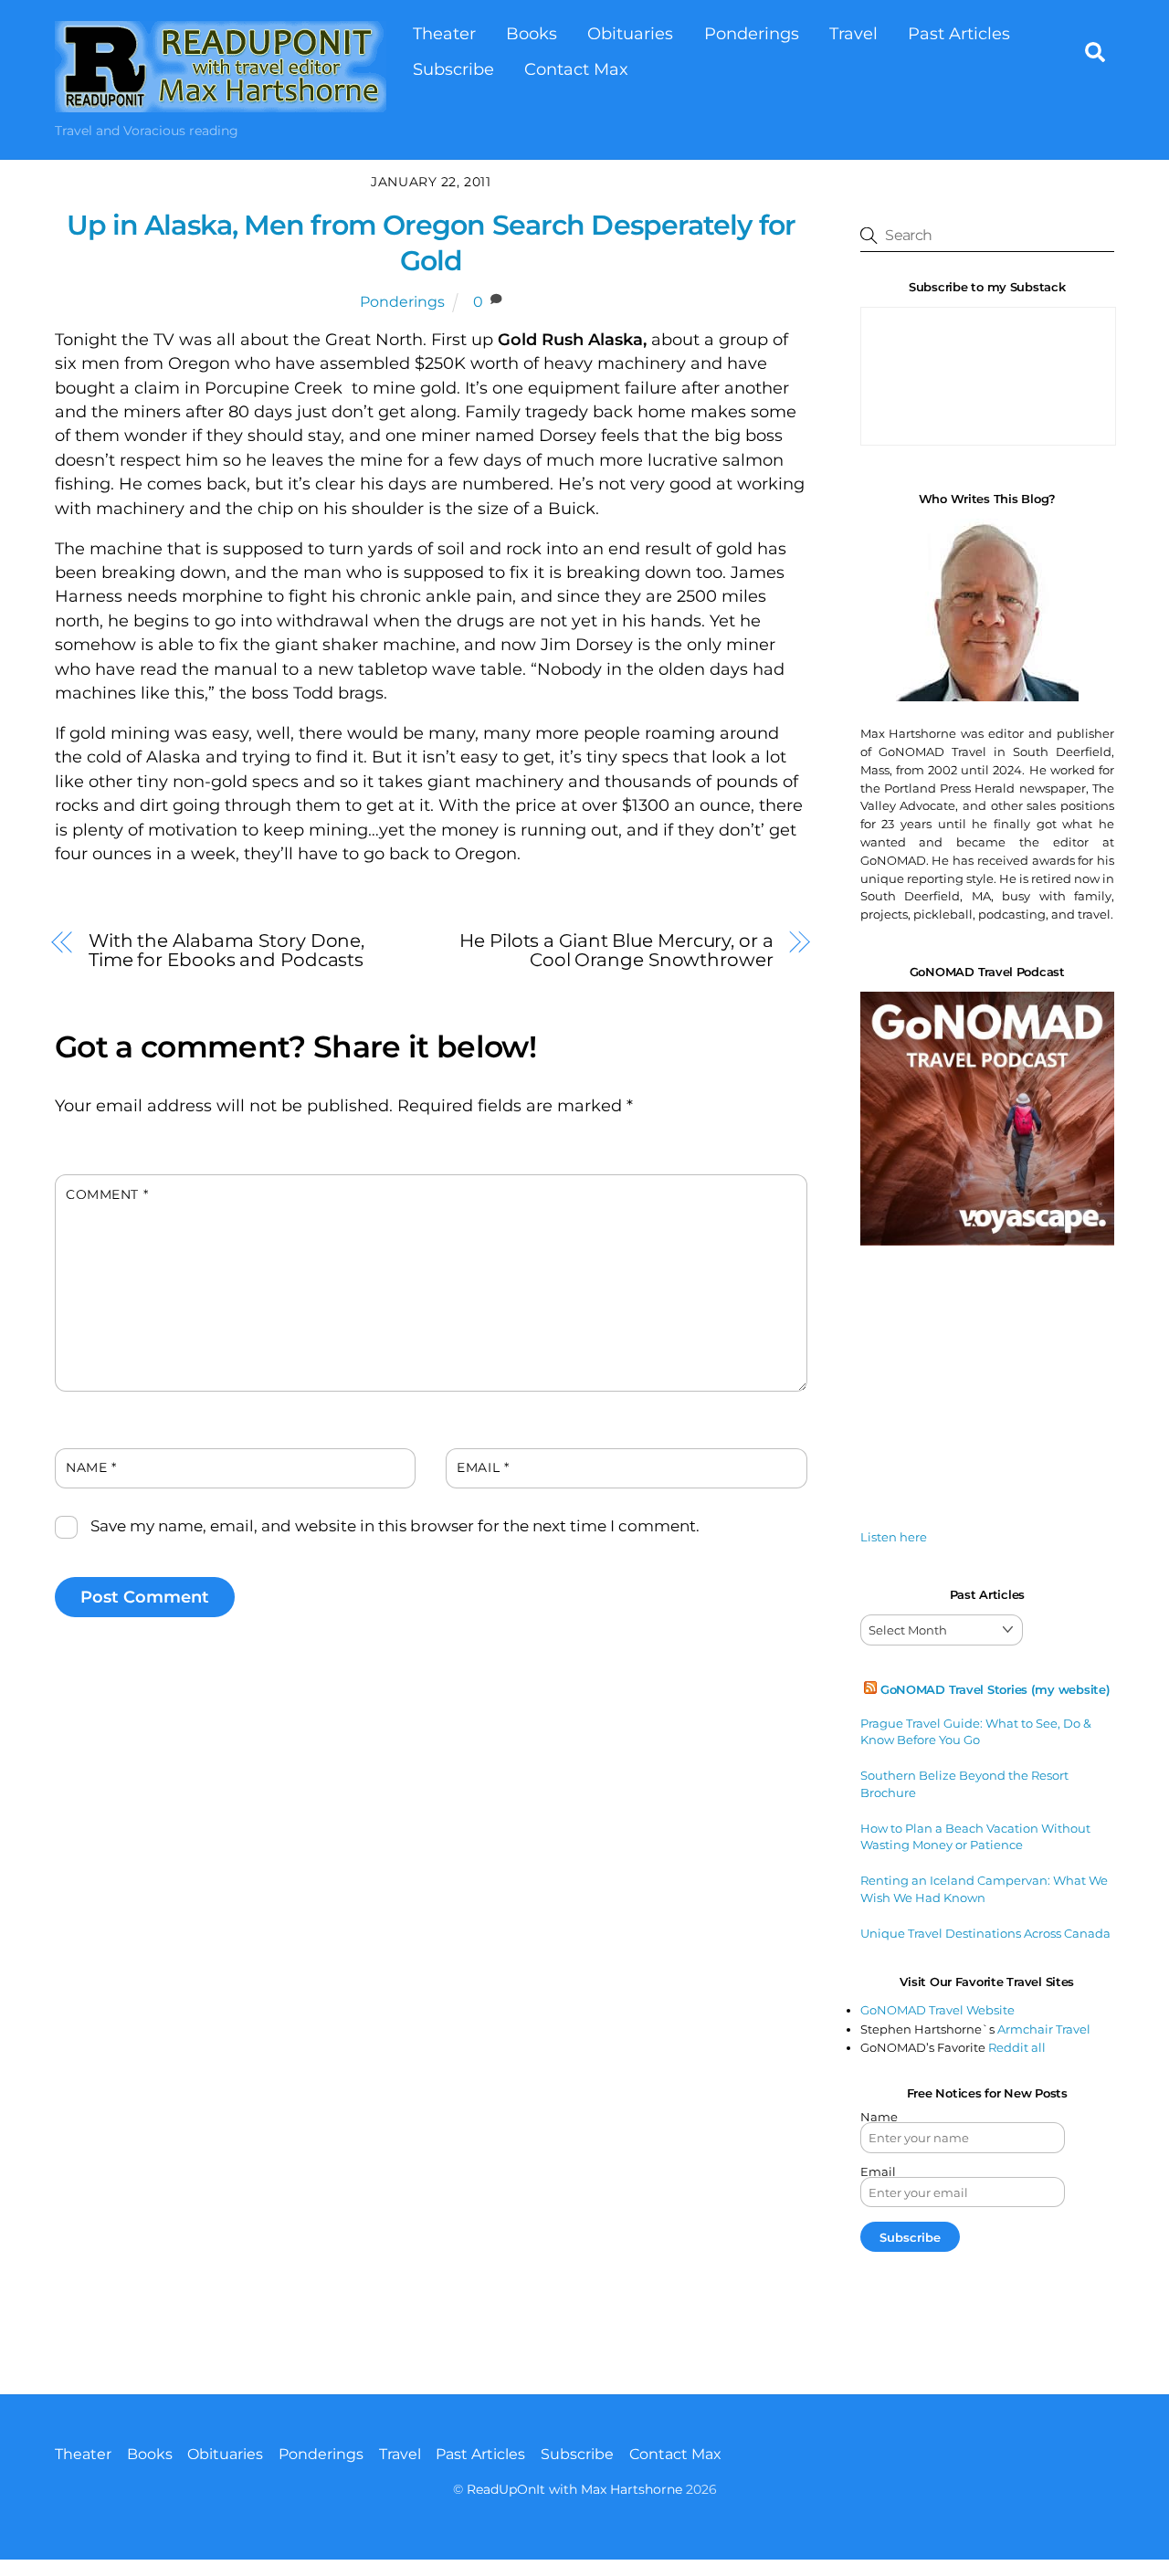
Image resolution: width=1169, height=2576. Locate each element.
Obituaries (630, 33)
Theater (444, 33)
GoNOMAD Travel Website (937, 2010)
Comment (107, 1194)
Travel (853, 33)
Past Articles (959, 33)
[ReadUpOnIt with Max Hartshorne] (221, 103)
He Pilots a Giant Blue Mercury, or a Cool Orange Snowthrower (616, 950)
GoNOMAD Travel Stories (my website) (995, 1689)
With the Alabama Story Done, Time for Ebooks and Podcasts (226, 950)
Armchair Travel (1044, 2029)
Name (91, 1467)
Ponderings (752, 33)
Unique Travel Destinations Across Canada (985, 1933)
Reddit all (1017, 2047)
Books (532, 33)
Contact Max (576, 69)
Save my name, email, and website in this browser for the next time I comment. (395, 1526)
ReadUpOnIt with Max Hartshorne (574, 2489)
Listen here (894, 1537)
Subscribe (453, 69)
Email (483, 1467)
